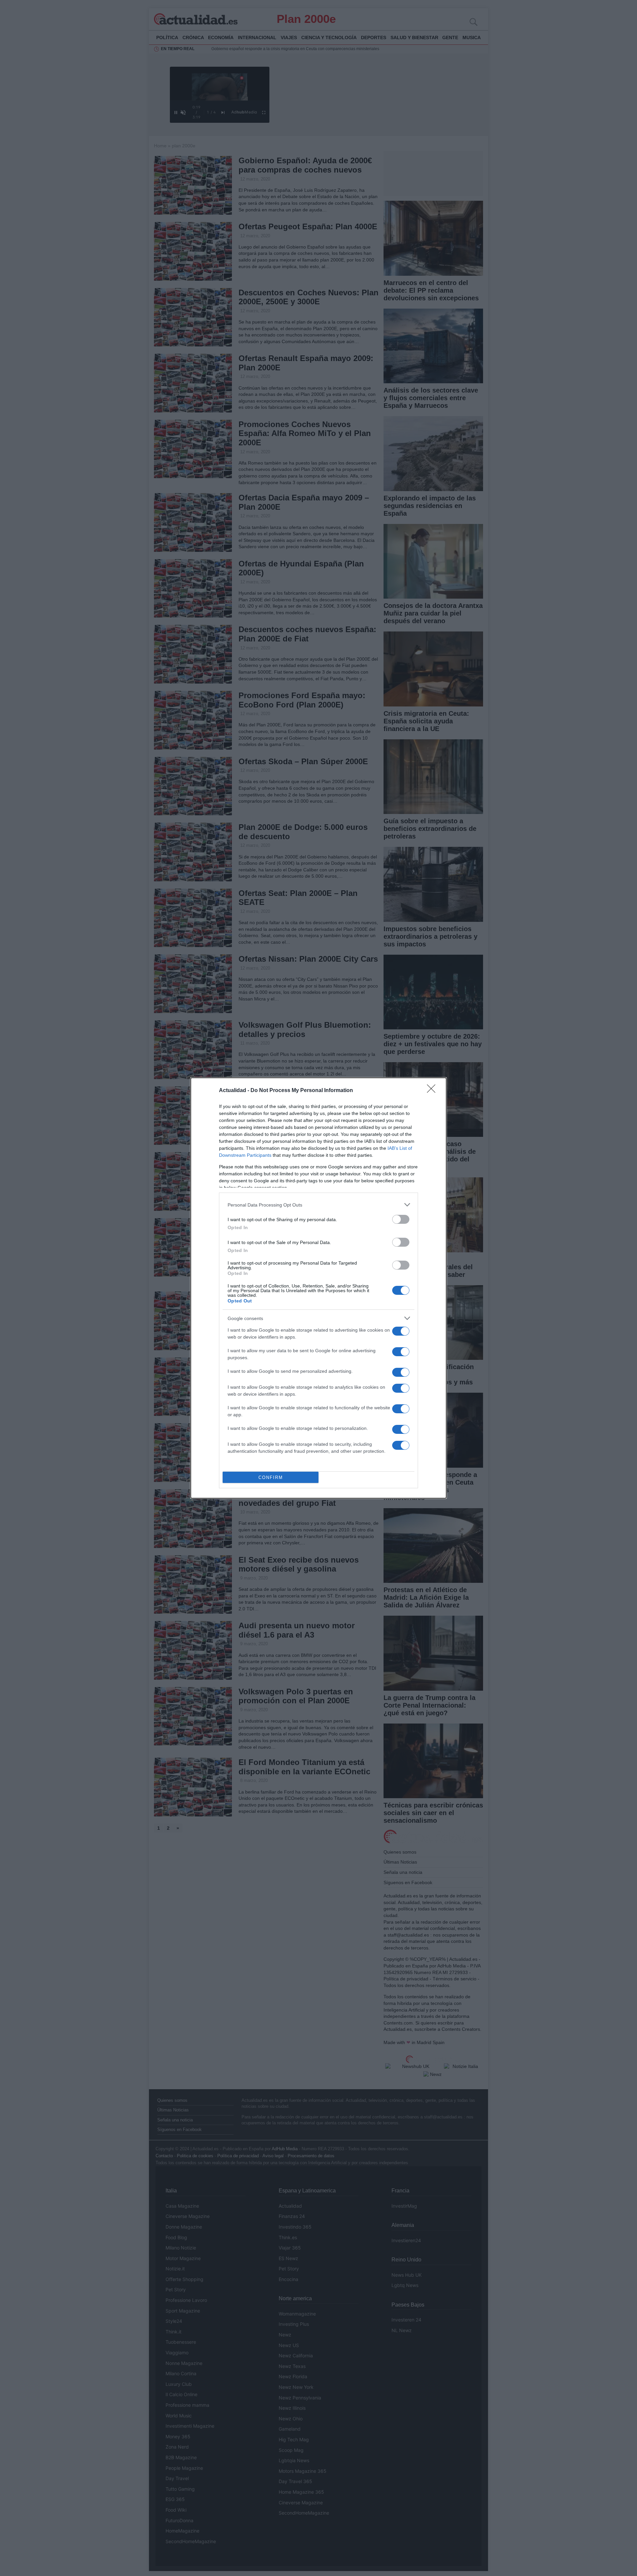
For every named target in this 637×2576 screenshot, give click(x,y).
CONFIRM (271, 1477)
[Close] (433, 1091)
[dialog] (318, 1288)
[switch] (401, 1219)
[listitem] (318, 1205)
